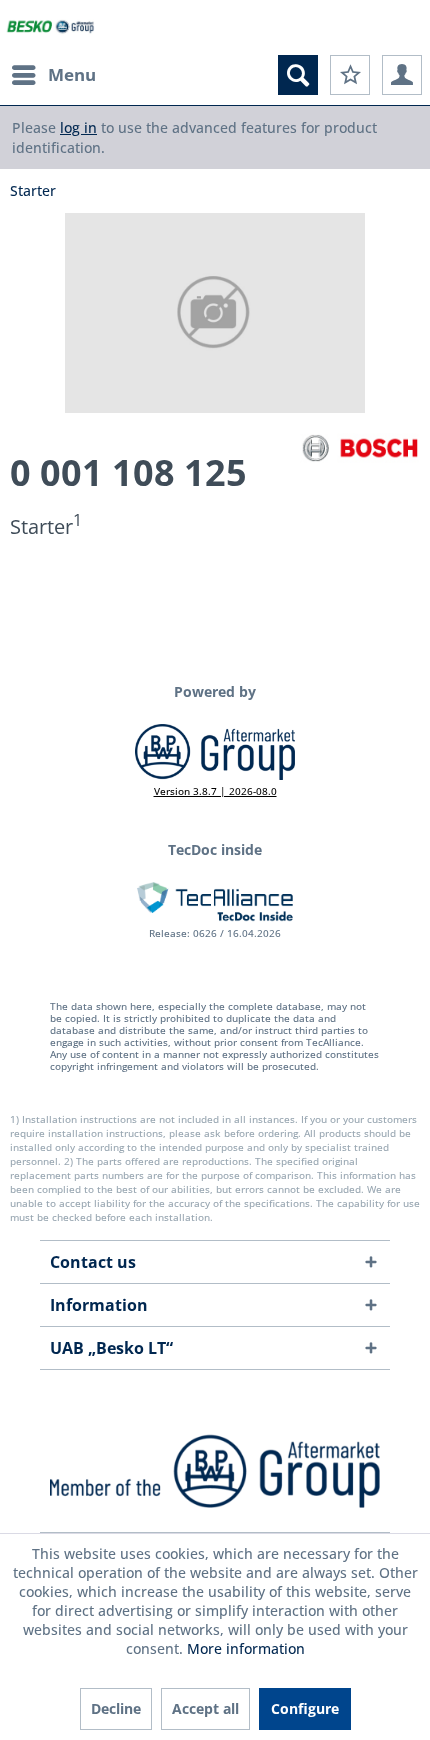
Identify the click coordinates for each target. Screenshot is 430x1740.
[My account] (402, 75)
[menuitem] (53, 75)
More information (246, 1648)
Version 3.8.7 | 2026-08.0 (215, 791)
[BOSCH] (360, 448)
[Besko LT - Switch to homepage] (51, 27)
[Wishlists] (350, 75)
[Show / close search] (298, 75)
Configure (305, 1708)
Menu (72, 74)
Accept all (205, 1708)
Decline (116, 1708)
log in (78, 127)
